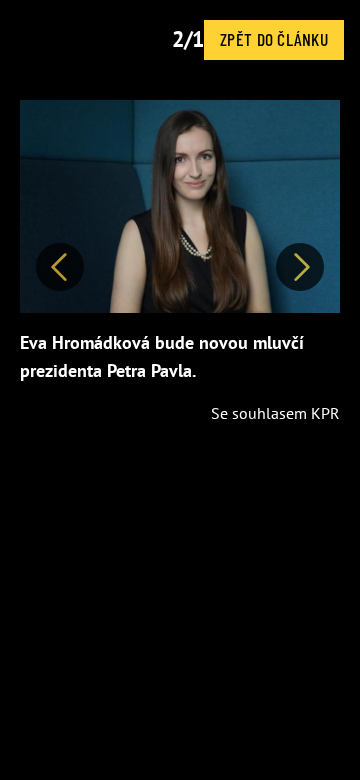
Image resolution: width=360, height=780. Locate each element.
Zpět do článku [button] (274, 39)
